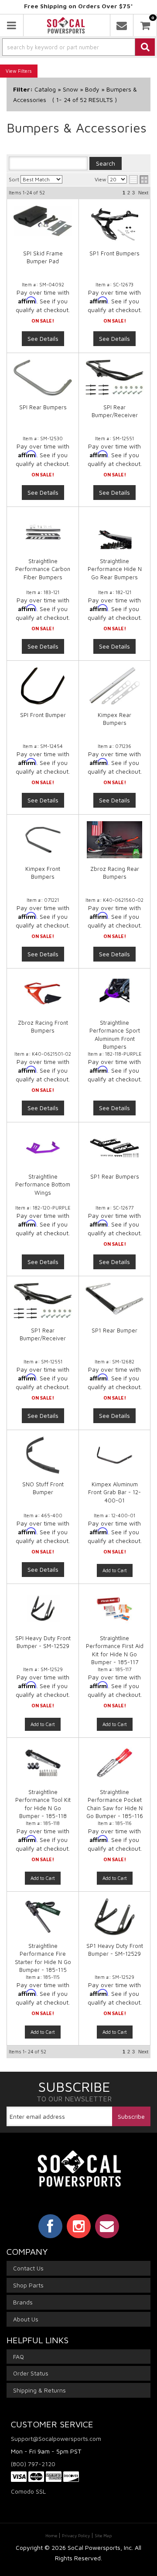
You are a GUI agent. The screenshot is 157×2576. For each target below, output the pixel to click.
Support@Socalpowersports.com (56, 2438)
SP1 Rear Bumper (114, 1330)
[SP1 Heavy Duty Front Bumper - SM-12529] (114, 1921)
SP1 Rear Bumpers (115, 1176)
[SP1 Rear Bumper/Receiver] (43, 1301)
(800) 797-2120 (33, 2464)
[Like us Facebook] (50, 2226)
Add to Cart (115, 1570)
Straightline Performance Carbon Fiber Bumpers (43, 569)
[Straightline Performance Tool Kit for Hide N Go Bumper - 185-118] (43, 1767)
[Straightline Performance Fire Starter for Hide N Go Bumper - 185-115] (43, 1921)
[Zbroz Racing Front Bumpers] (43, 994)
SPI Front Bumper (43, 715)
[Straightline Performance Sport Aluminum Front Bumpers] (114, 994)
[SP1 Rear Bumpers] (114, 1147)
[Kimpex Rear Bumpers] (114, 686)
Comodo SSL (28, 2491)
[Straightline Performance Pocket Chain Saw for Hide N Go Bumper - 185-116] (114, 1767)
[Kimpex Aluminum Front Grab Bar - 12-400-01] (114, 1460)
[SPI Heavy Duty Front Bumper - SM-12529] (43, 1613)
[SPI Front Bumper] (43, 686)
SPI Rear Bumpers (43, 407)
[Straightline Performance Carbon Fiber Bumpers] (43, 532)
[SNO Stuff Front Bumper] (43, 1455)
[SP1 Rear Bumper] (114, 1298)
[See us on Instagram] (79, 2226)
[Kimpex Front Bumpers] (43, 840)
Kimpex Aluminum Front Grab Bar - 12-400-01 (114, 1492)
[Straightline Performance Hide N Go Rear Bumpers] (114, 532)
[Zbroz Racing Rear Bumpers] (114, 840)
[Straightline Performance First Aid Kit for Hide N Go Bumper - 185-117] (114, 1613)
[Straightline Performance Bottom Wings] (43, 1147)
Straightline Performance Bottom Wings (43, 1184)
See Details (43, 492)
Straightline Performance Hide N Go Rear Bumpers (115, 569)
